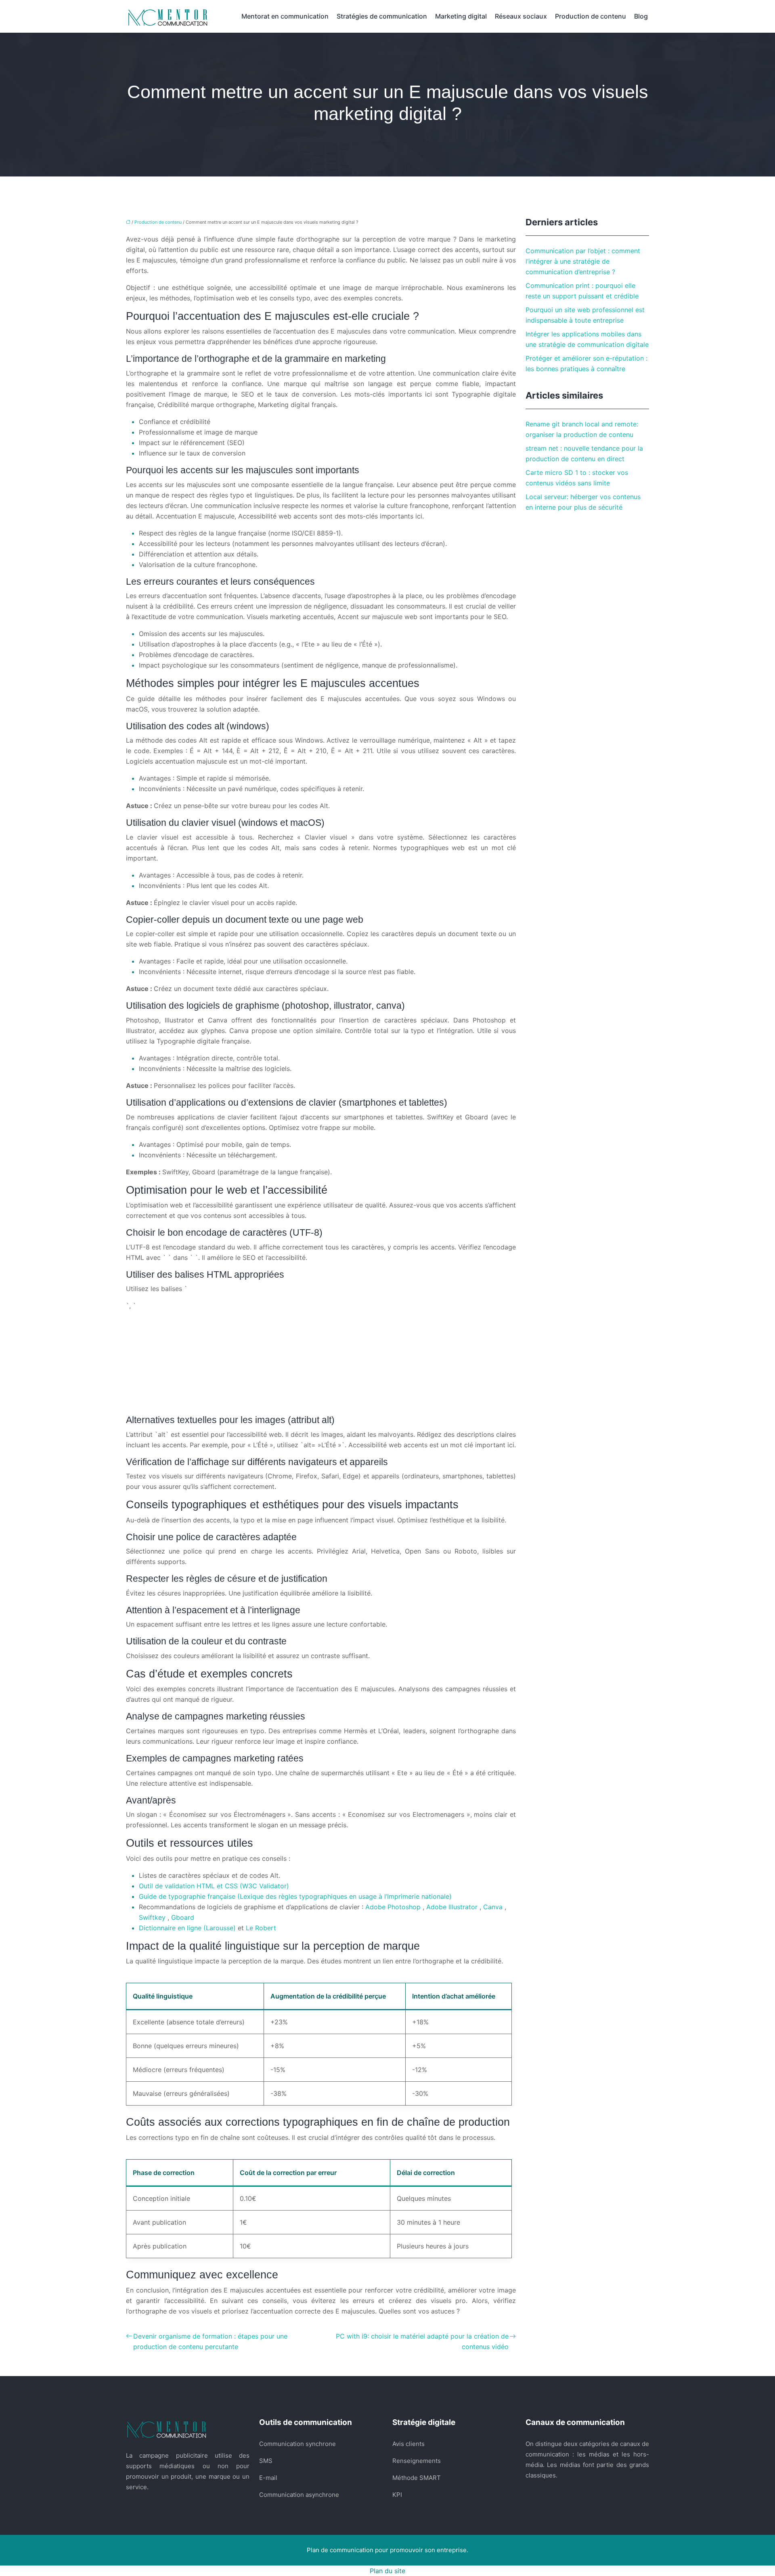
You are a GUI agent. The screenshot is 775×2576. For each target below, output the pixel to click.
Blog (641, 16)
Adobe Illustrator (453, 1907)
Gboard (183, 1917)
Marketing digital (461, 16)
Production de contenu (591, 16)
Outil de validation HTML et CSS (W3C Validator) (214, 1886)
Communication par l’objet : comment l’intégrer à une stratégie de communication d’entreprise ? (583, 261)
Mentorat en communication (285, 16)
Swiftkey (153, 1917)
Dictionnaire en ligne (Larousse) (188, 1928)
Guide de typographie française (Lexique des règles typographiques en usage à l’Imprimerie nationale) (295, 1896)
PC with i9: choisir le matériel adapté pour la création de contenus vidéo (422, 2341)
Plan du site (387, 2571)
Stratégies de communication (382, 16)
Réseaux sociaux (521, 16)
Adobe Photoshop (394, 1907)
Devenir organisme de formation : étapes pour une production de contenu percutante (210, 2341)
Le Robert (261, 1928)
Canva (494, 1907)
